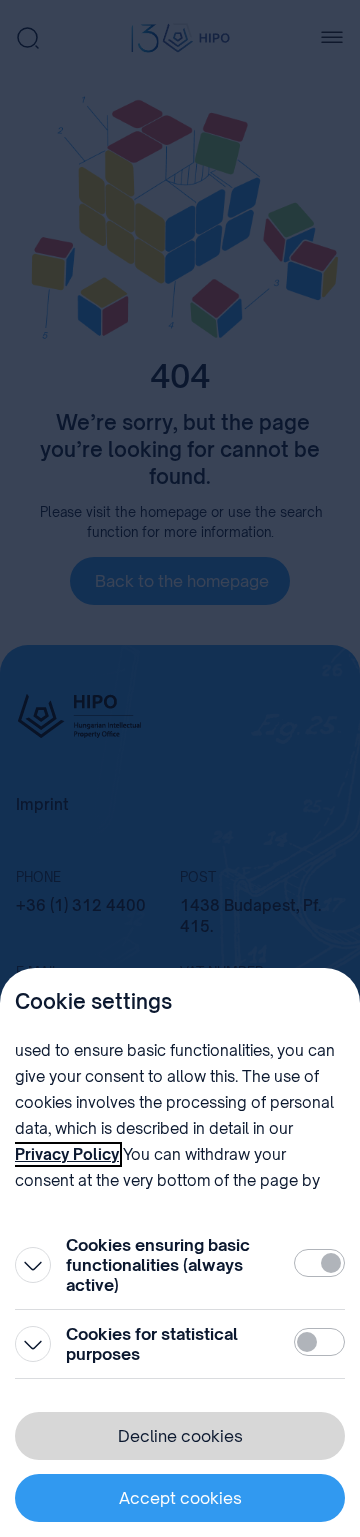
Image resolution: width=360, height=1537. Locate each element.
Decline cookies (180, 1436)
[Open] (33, 1265)
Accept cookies (180, 1498)
